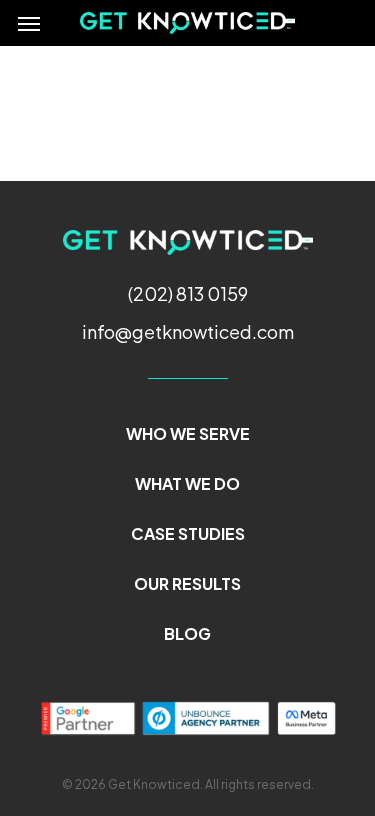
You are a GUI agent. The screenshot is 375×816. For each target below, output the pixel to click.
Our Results (187, 583)
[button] (29, 23)
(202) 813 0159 (188, 293)
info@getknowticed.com (188, 331)
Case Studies (188, 533)
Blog (187, 633)
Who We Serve (188, 433)
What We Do (187, 483)
